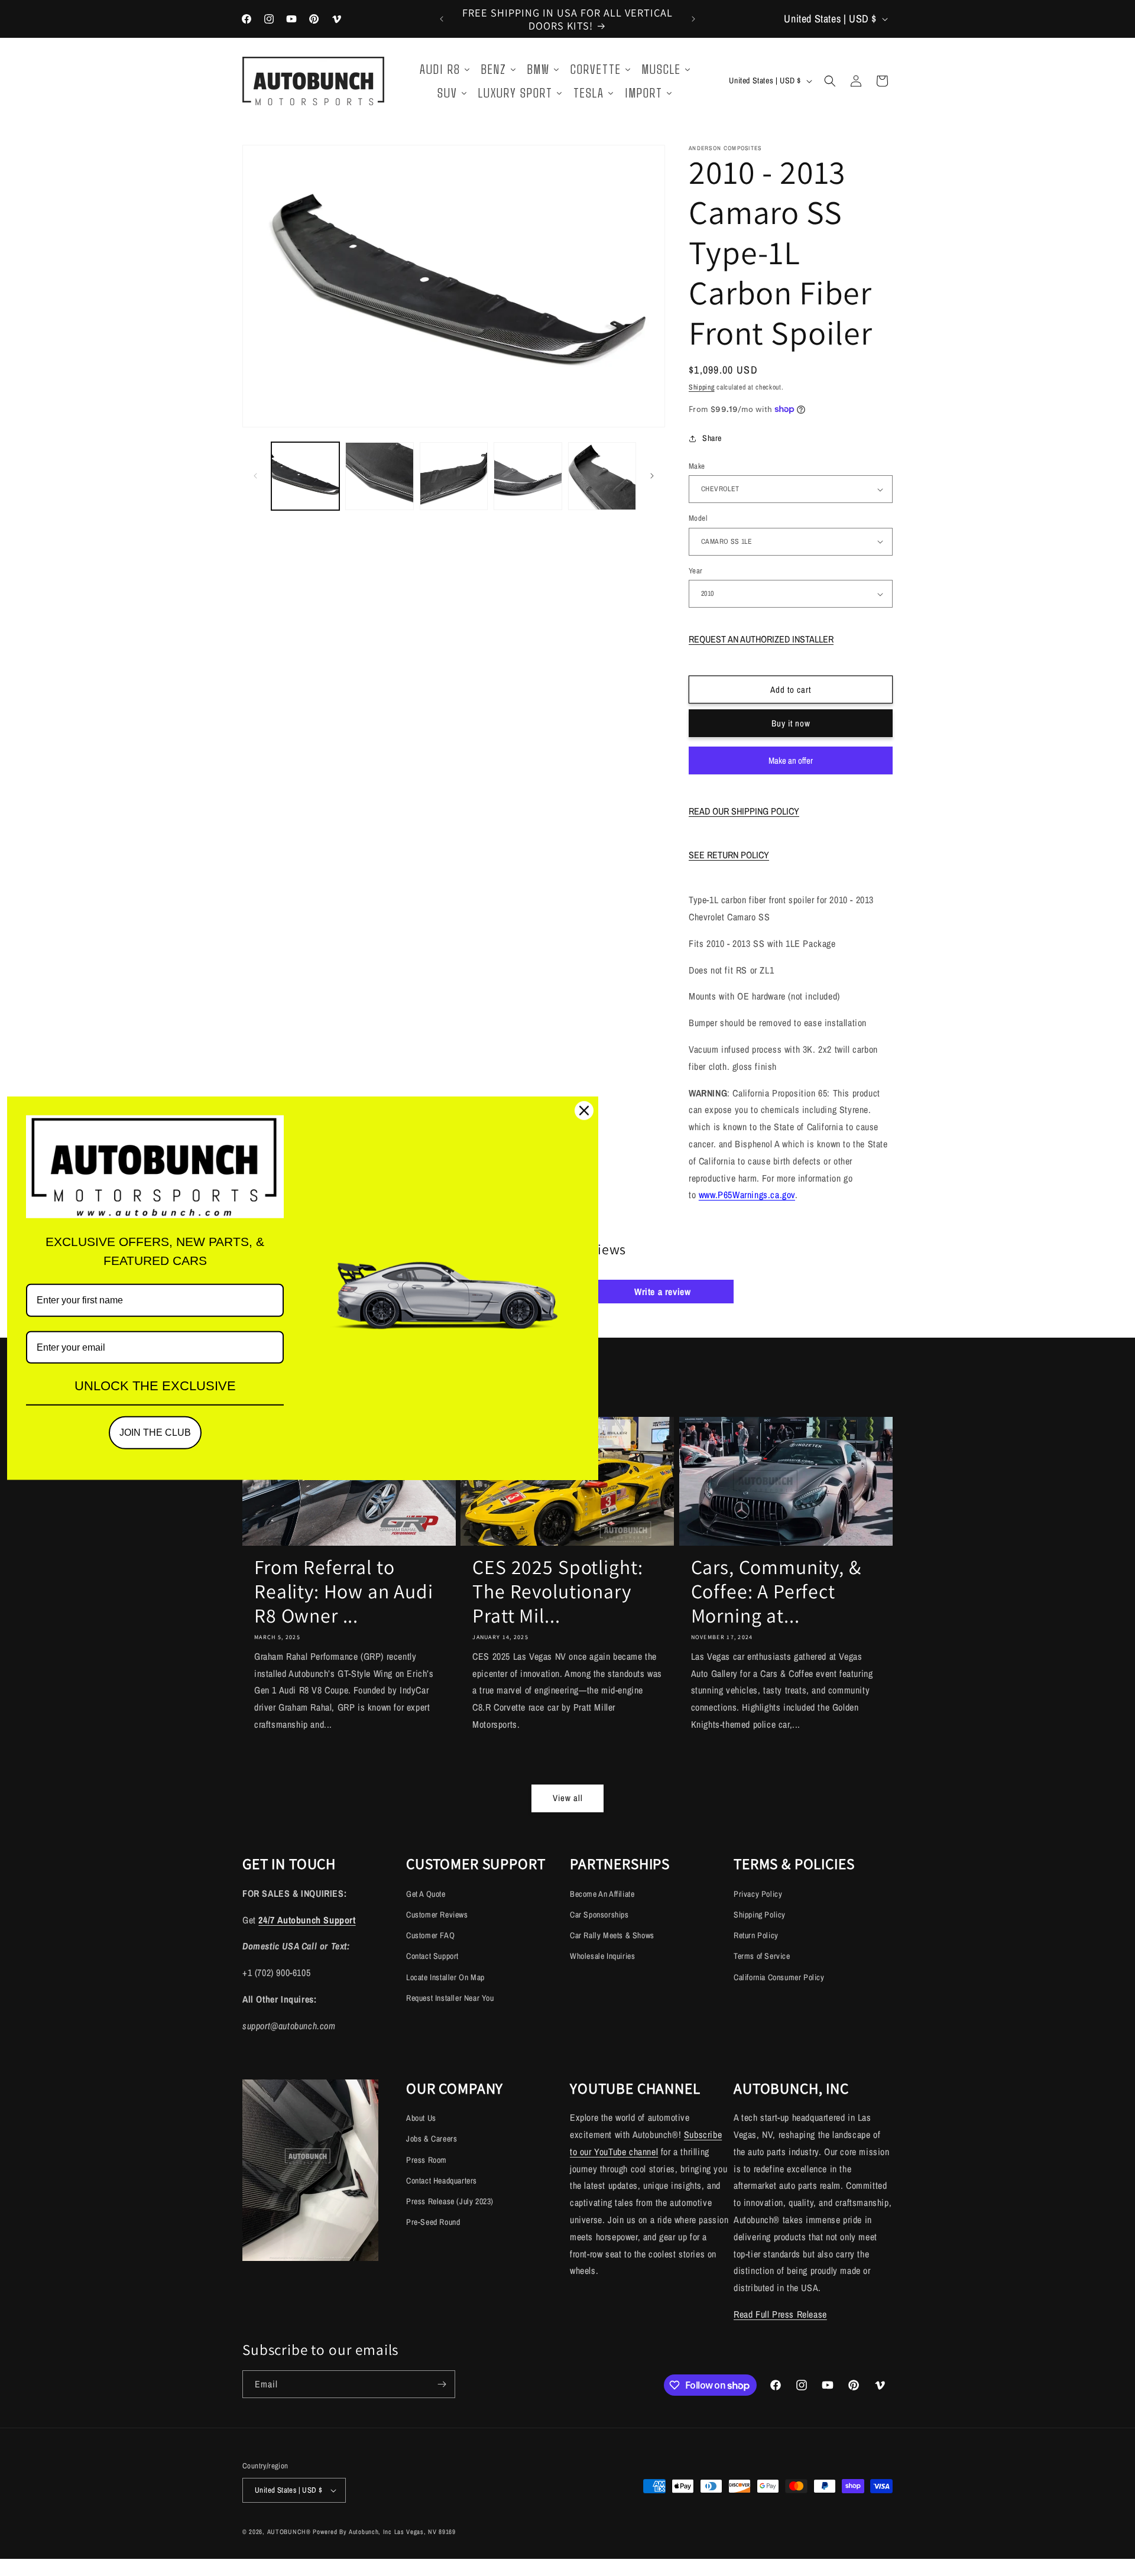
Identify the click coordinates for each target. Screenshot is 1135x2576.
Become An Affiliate (602, 1894)
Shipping (702, 387)
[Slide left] (255, 476)
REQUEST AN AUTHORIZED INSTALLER (761, 639)
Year (696, 571)
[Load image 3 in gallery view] (454, 476)
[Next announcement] (693, 19)
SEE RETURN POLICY (729, 855)
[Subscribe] (442, 2384)
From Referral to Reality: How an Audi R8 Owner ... (344, 1591)
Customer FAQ (430, 1935)
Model (698, 518)
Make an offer (791, 764)
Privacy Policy (758, 1894)
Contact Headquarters (442, 2181)
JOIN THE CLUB (155, 1433)
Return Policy (756, 1935)
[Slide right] (652, 476)
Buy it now (791, 723)
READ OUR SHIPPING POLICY (744, 811)
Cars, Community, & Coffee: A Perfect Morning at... (776, 1591)
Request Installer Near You (450, 1998)
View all (568, 1798)
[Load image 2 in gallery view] (379, 476)
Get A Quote (426, 1894)
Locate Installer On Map (445, 1977)
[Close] (584, 1111)
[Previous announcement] (442, 19)
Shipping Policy (760, 1915)
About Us (421, 2118)
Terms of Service (762, 1956)
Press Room (427, 2160)
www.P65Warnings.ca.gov (747, 1195)
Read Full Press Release (780, 2314)
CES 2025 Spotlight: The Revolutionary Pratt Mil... (558, 1591)
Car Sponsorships (599, 1915)
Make (697, 466)
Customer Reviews (437, 1915)
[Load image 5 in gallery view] (602, 476)
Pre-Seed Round (433, 2222)
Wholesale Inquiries (602, 1956)
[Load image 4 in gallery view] (528, 476)
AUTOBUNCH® (289, 2532)
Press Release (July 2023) (450, 2201)
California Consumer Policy (779, 1977)
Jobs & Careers (432, 2139)
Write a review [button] (662, 1292)
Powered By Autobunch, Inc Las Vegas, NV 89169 (384, 2532)
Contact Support (432, 1956)
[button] (830, 81)
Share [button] (712, 438)
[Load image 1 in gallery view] (305, 476)
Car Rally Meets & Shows (612, 1935)
